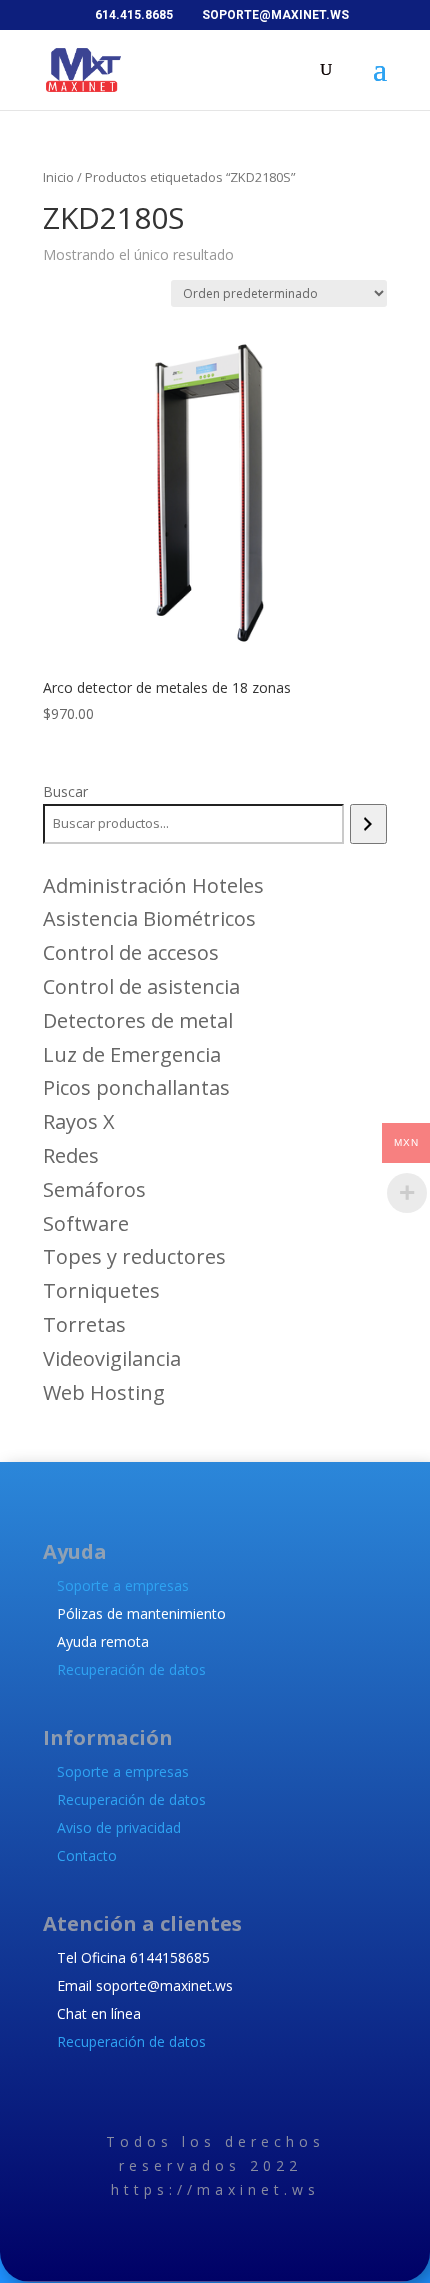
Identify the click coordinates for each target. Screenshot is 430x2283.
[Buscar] (368, 824)
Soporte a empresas (123, 1585)
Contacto (87, 1855)
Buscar (65, 791)
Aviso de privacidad (119, 1827)
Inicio (58, 177)
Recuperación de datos (131, 1669)
